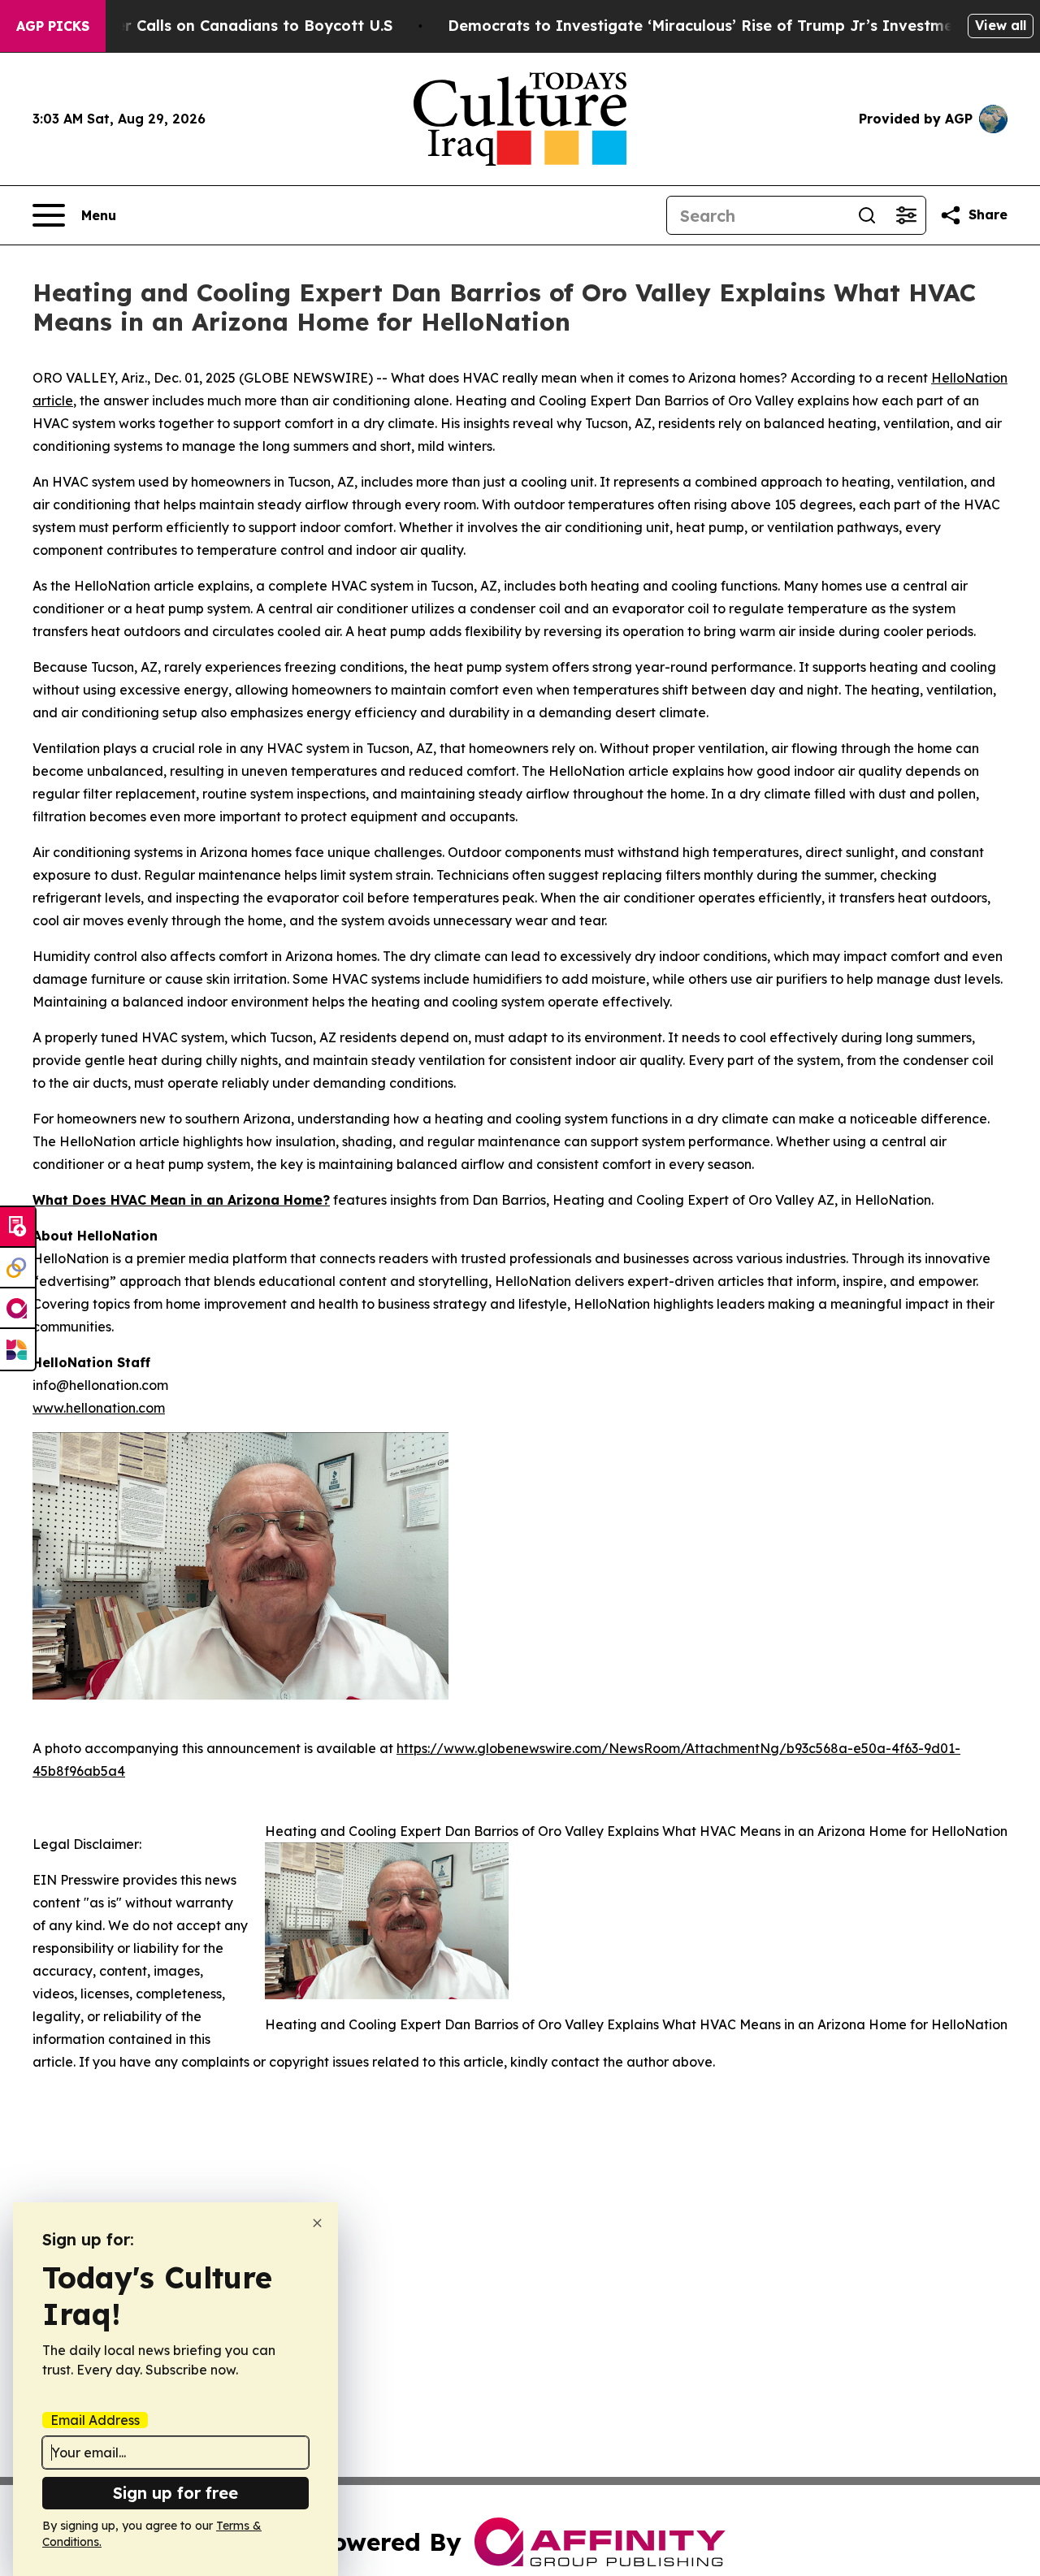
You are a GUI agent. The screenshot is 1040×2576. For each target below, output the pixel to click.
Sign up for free (175, 2493)
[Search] (867, 215)
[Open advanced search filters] (906, 215)
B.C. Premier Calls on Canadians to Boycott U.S (217, 26)
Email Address (95, 2420)
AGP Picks (53, 26)
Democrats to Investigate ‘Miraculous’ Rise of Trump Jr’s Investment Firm (727, 26)
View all (1001, 25)
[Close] (317, 2223)
